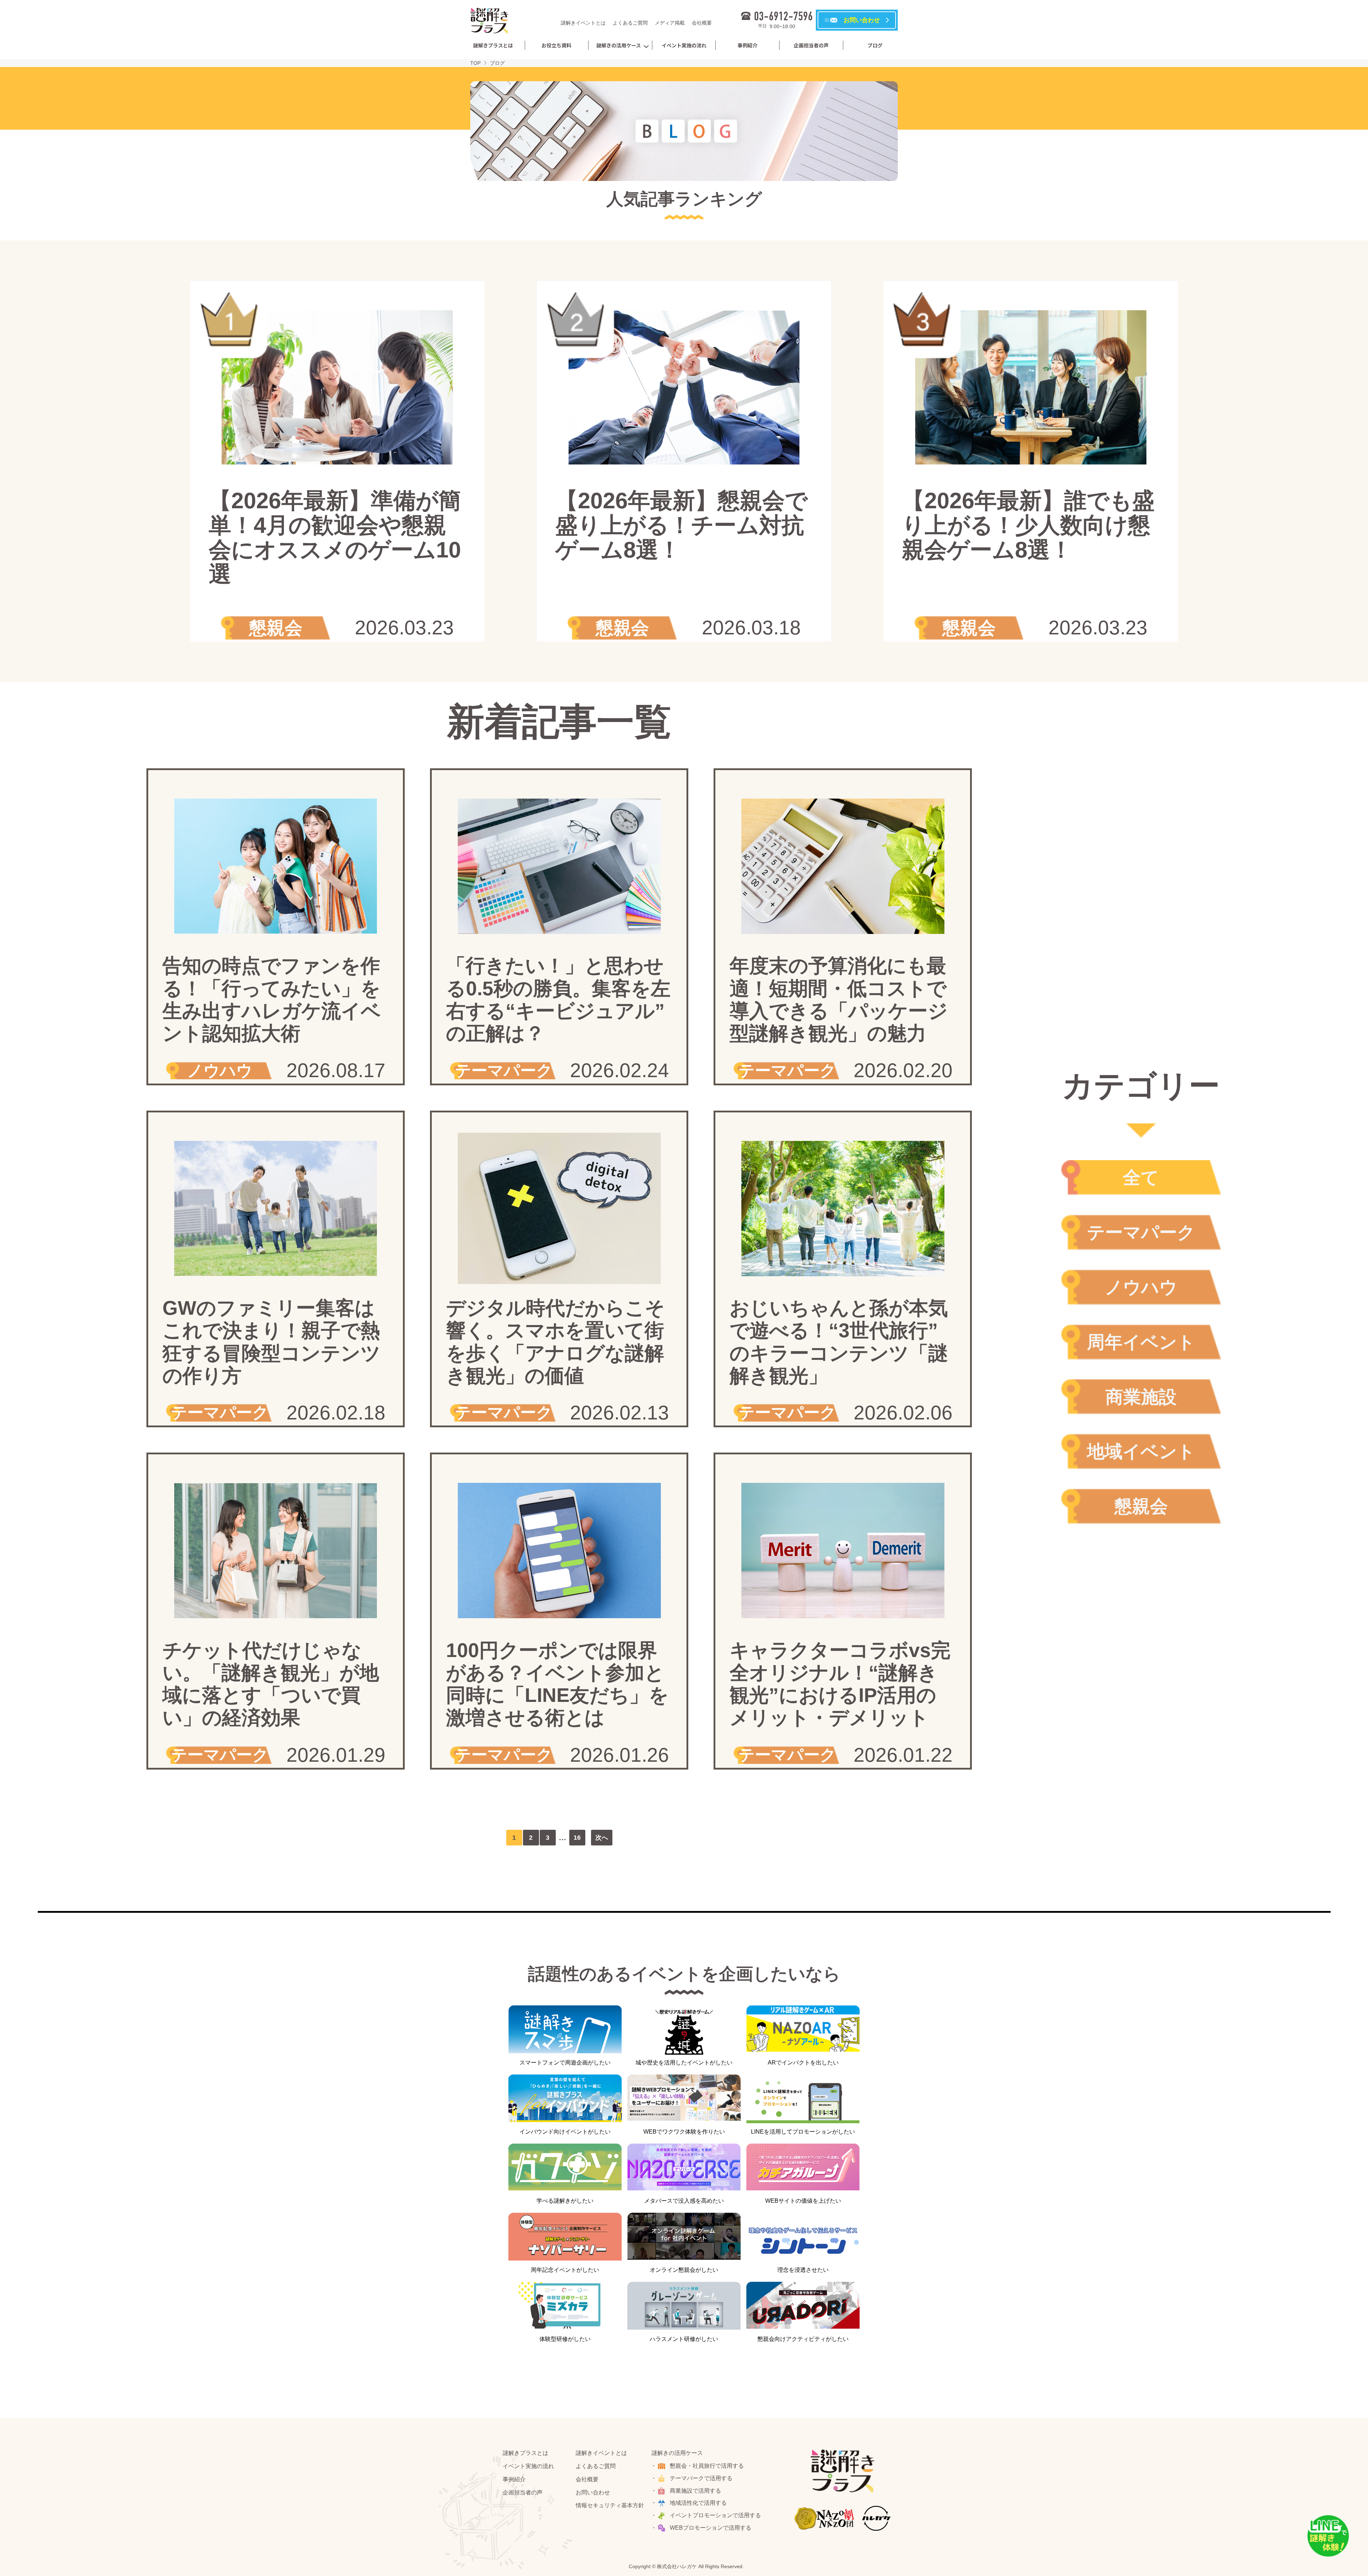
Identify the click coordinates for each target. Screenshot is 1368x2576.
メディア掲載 (670, 23)
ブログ (875, 45)
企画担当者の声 (811, 45)
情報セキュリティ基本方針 (610, 2505)
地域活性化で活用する (698, 2503)
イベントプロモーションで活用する (715, 2515)
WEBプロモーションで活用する (711, 2528)
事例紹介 (747, 45)
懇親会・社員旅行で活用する (707, 2466)
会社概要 (702, 23)
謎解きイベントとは (583, 23)
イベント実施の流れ (684, 45)
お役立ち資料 (556, 45)
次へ (602, 1838)
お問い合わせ (593, 2492)
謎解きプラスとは (493, 45)
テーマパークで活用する (701, 2478)
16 (577, 1838)
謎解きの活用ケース (619, 45)
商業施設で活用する (695, 2491)
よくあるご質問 (630, 23)
